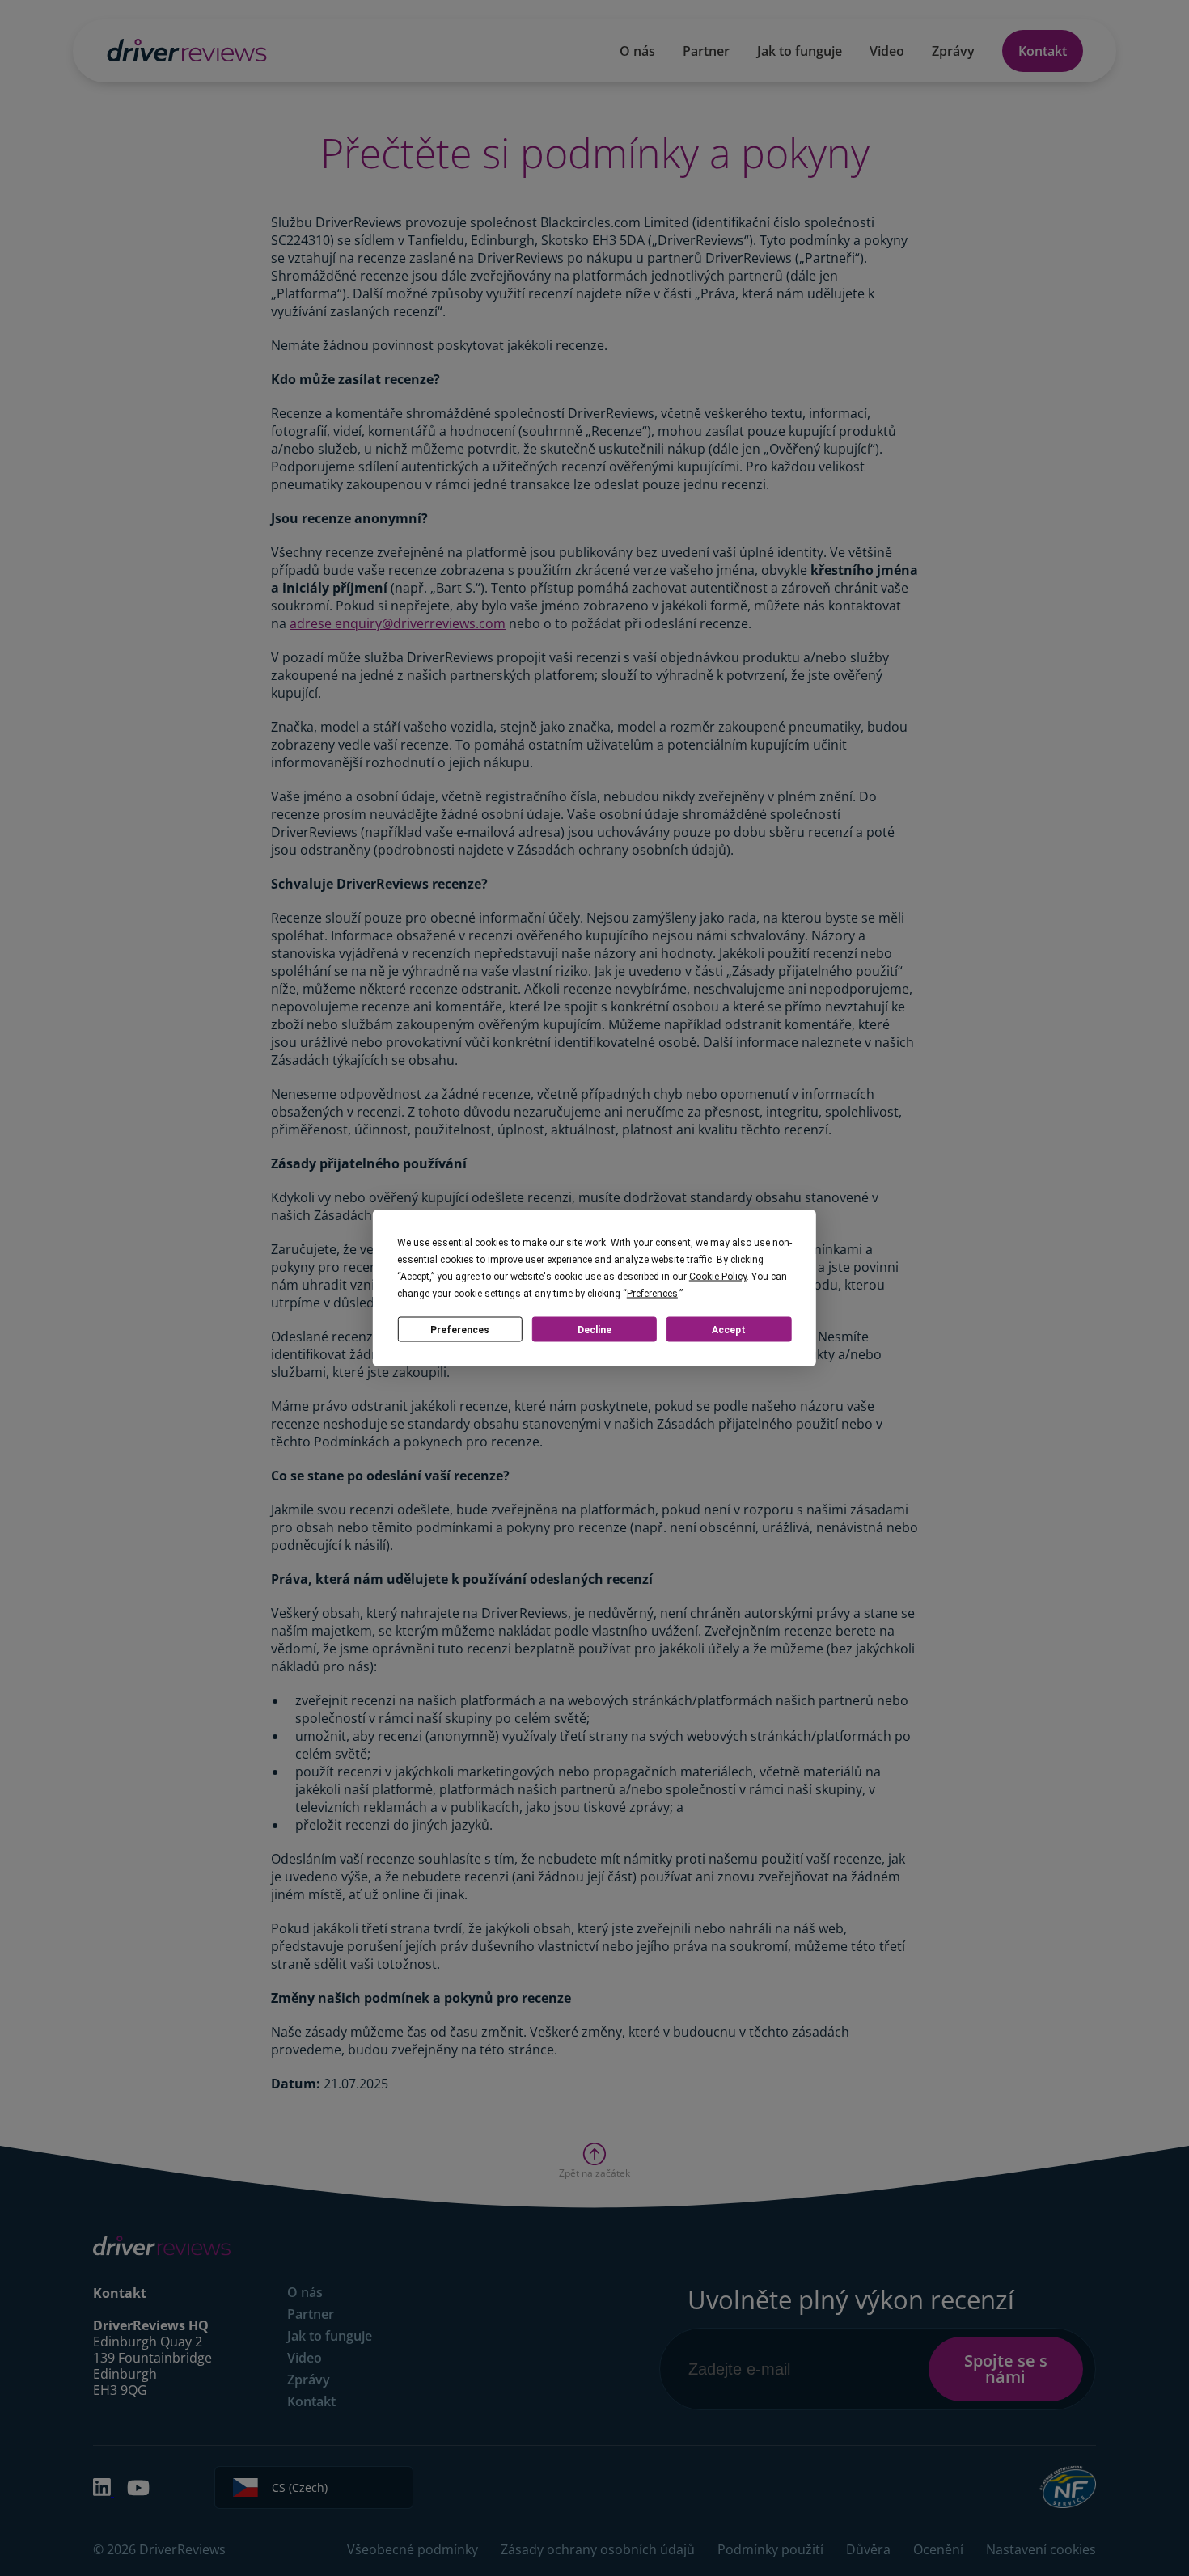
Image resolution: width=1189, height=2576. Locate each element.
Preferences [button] (652, 1294)
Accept (729, 1329)
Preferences (460, 1329)
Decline (594, 1329)
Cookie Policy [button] (718, 1277)
